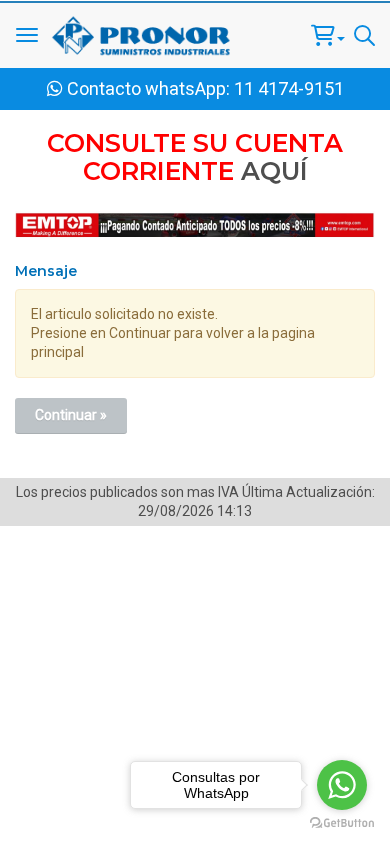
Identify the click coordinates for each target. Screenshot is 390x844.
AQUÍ (274, 171)
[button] (328, 35)
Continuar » (71, 415)
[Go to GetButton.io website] (342, 823)
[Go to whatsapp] (342, 785)
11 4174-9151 (289, 88)
